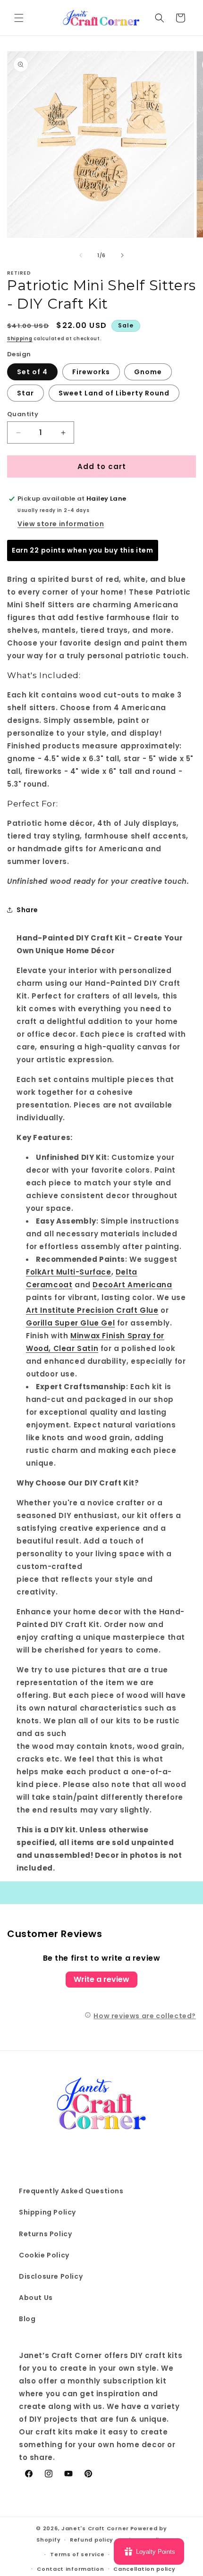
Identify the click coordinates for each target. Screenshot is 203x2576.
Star (25, 393)
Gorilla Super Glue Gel (70, 1323)
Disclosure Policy (51, 2276)
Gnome (148, 372)
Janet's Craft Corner (95, 2528)
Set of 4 (32, 372)
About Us (36, 2298)
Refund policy (92, 2540)
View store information (61, 524)
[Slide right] (122, 255)
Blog (27, 2319)
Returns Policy (45, 2234)
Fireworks (91, 372)
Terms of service (77, 2554)
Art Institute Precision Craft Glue (92, 1310)
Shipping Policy (47, 2212)
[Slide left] (81, 255)
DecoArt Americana (132, 1285)
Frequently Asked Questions (71, 2191)
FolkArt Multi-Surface (69, 1272)
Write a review (101, 1979)
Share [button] (27, 910)
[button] (19, 18)
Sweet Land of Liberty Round (114, 393)
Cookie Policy (44, 2255)
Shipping (20, 339)
